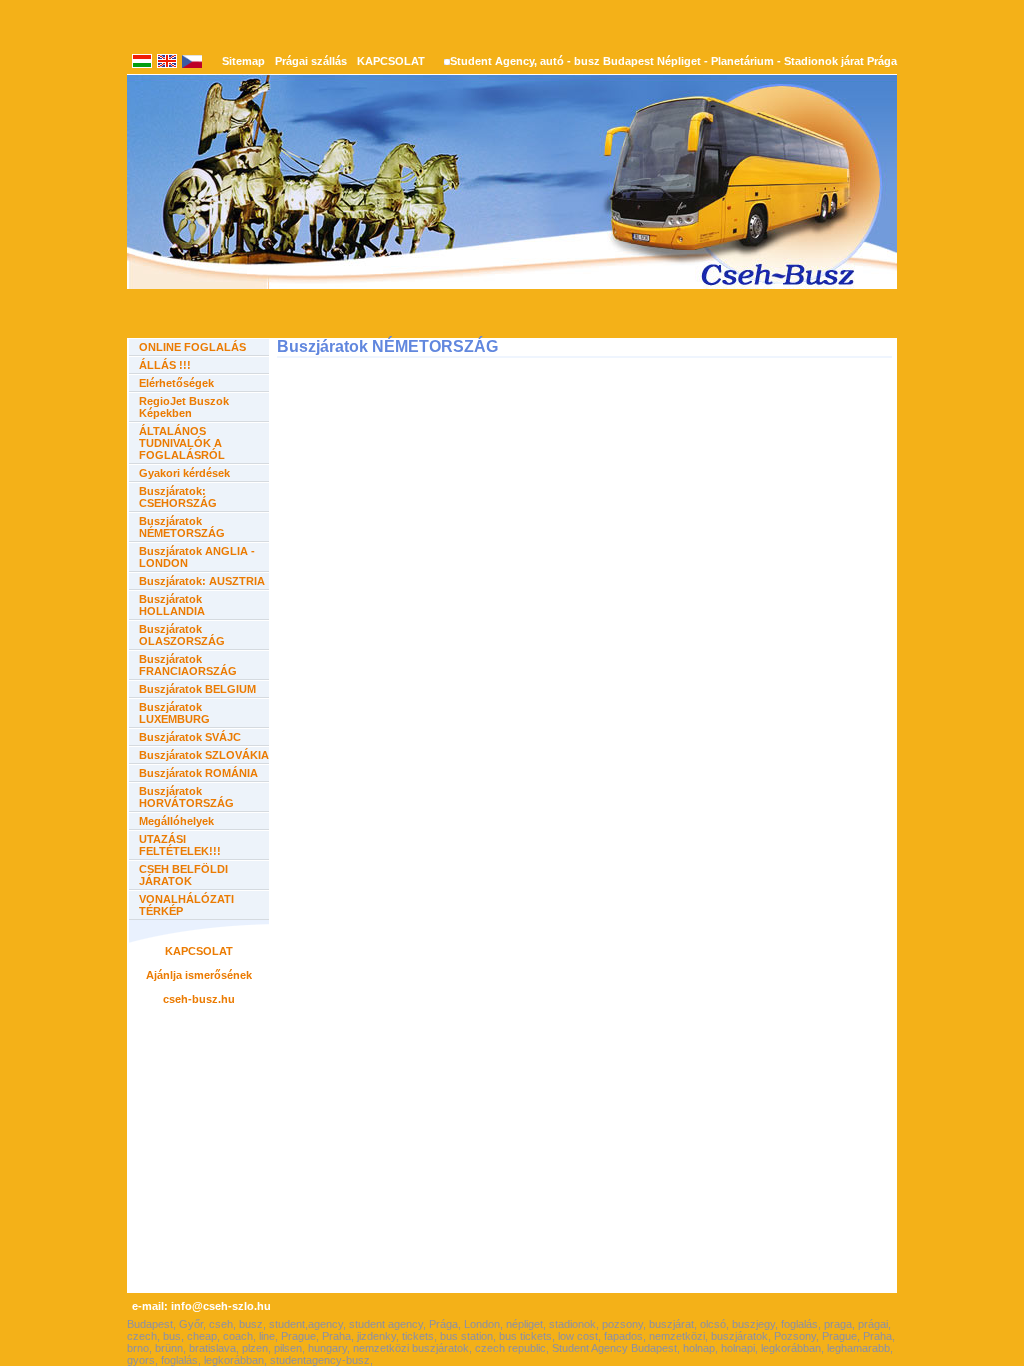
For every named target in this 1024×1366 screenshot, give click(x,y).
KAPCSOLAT (391, 61)
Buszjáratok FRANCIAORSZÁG (188, 665)
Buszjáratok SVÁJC (190, 737)
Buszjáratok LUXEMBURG (174, 713)
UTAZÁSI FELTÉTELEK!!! (180, 845)
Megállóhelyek (176, 821)
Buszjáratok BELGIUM (197, 689)
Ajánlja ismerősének (199, 975)
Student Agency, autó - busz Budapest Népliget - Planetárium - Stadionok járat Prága (673, 61)
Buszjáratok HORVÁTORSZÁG (186, 797)
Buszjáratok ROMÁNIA (198, 773)
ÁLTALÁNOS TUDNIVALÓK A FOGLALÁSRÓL (182, 443)
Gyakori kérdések (184, 473)
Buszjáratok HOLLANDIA (172, 605)
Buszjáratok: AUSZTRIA (202, 581)
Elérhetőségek (176, 383)
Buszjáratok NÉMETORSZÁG (182, 527)
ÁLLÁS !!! (165, 365)
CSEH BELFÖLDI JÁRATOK (183, 875)
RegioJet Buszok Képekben (184, 407)
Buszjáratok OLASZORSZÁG (182, 635)
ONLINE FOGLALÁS (192, 347)
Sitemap (243, 61)
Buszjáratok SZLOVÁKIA (204, 755)
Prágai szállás (311, 61)
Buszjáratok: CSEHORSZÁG (178, 497)
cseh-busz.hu (199, 999)
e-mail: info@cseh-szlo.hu (201, 1306)
